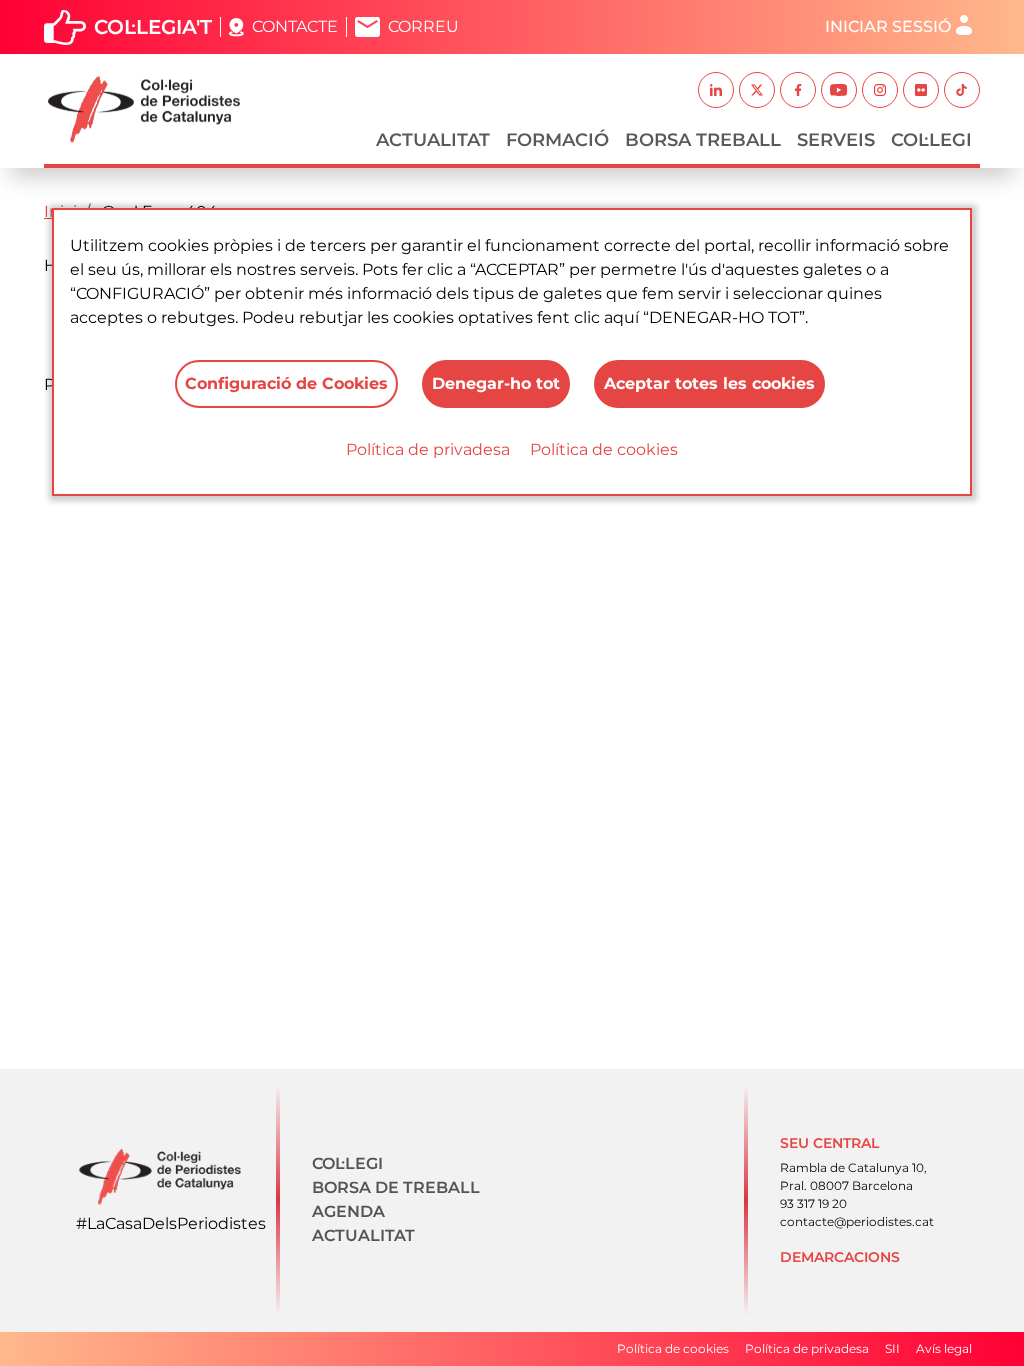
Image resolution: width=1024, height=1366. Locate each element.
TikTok (962, 90)
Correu (423, 26)
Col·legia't (153, 27)
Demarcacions (840, 1257)
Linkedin (716, 90)
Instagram (880, 90)
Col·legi (931, 140)
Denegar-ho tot (496, 383)
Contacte (295, 26)
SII (892, 1348)
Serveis (836, 140)
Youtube (839, 90)
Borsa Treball (703, 140)
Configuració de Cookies (286, 383)
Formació (557, 140)
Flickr (921, 90)
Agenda (348, 1211)
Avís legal (944, 1348)
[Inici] (152, 109)
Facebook (798, 90)
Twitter (757, 90)
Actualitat (433, 140)
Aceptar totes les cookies (709, 383)
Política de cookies (604, 449)
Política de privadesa (428, 449)
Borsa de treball (396, 1187)
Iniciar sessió (888, 26)
